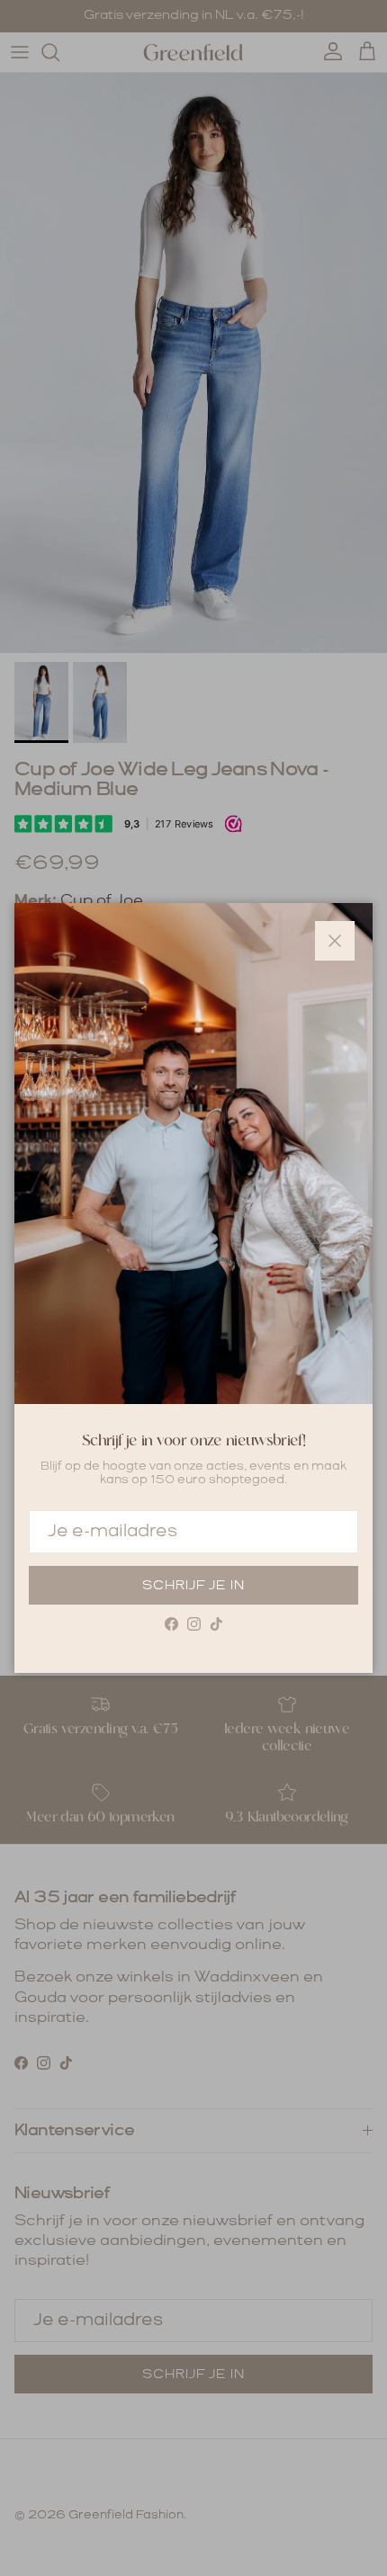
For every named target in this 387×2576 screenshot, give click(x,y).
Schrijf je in (193, 1586)
